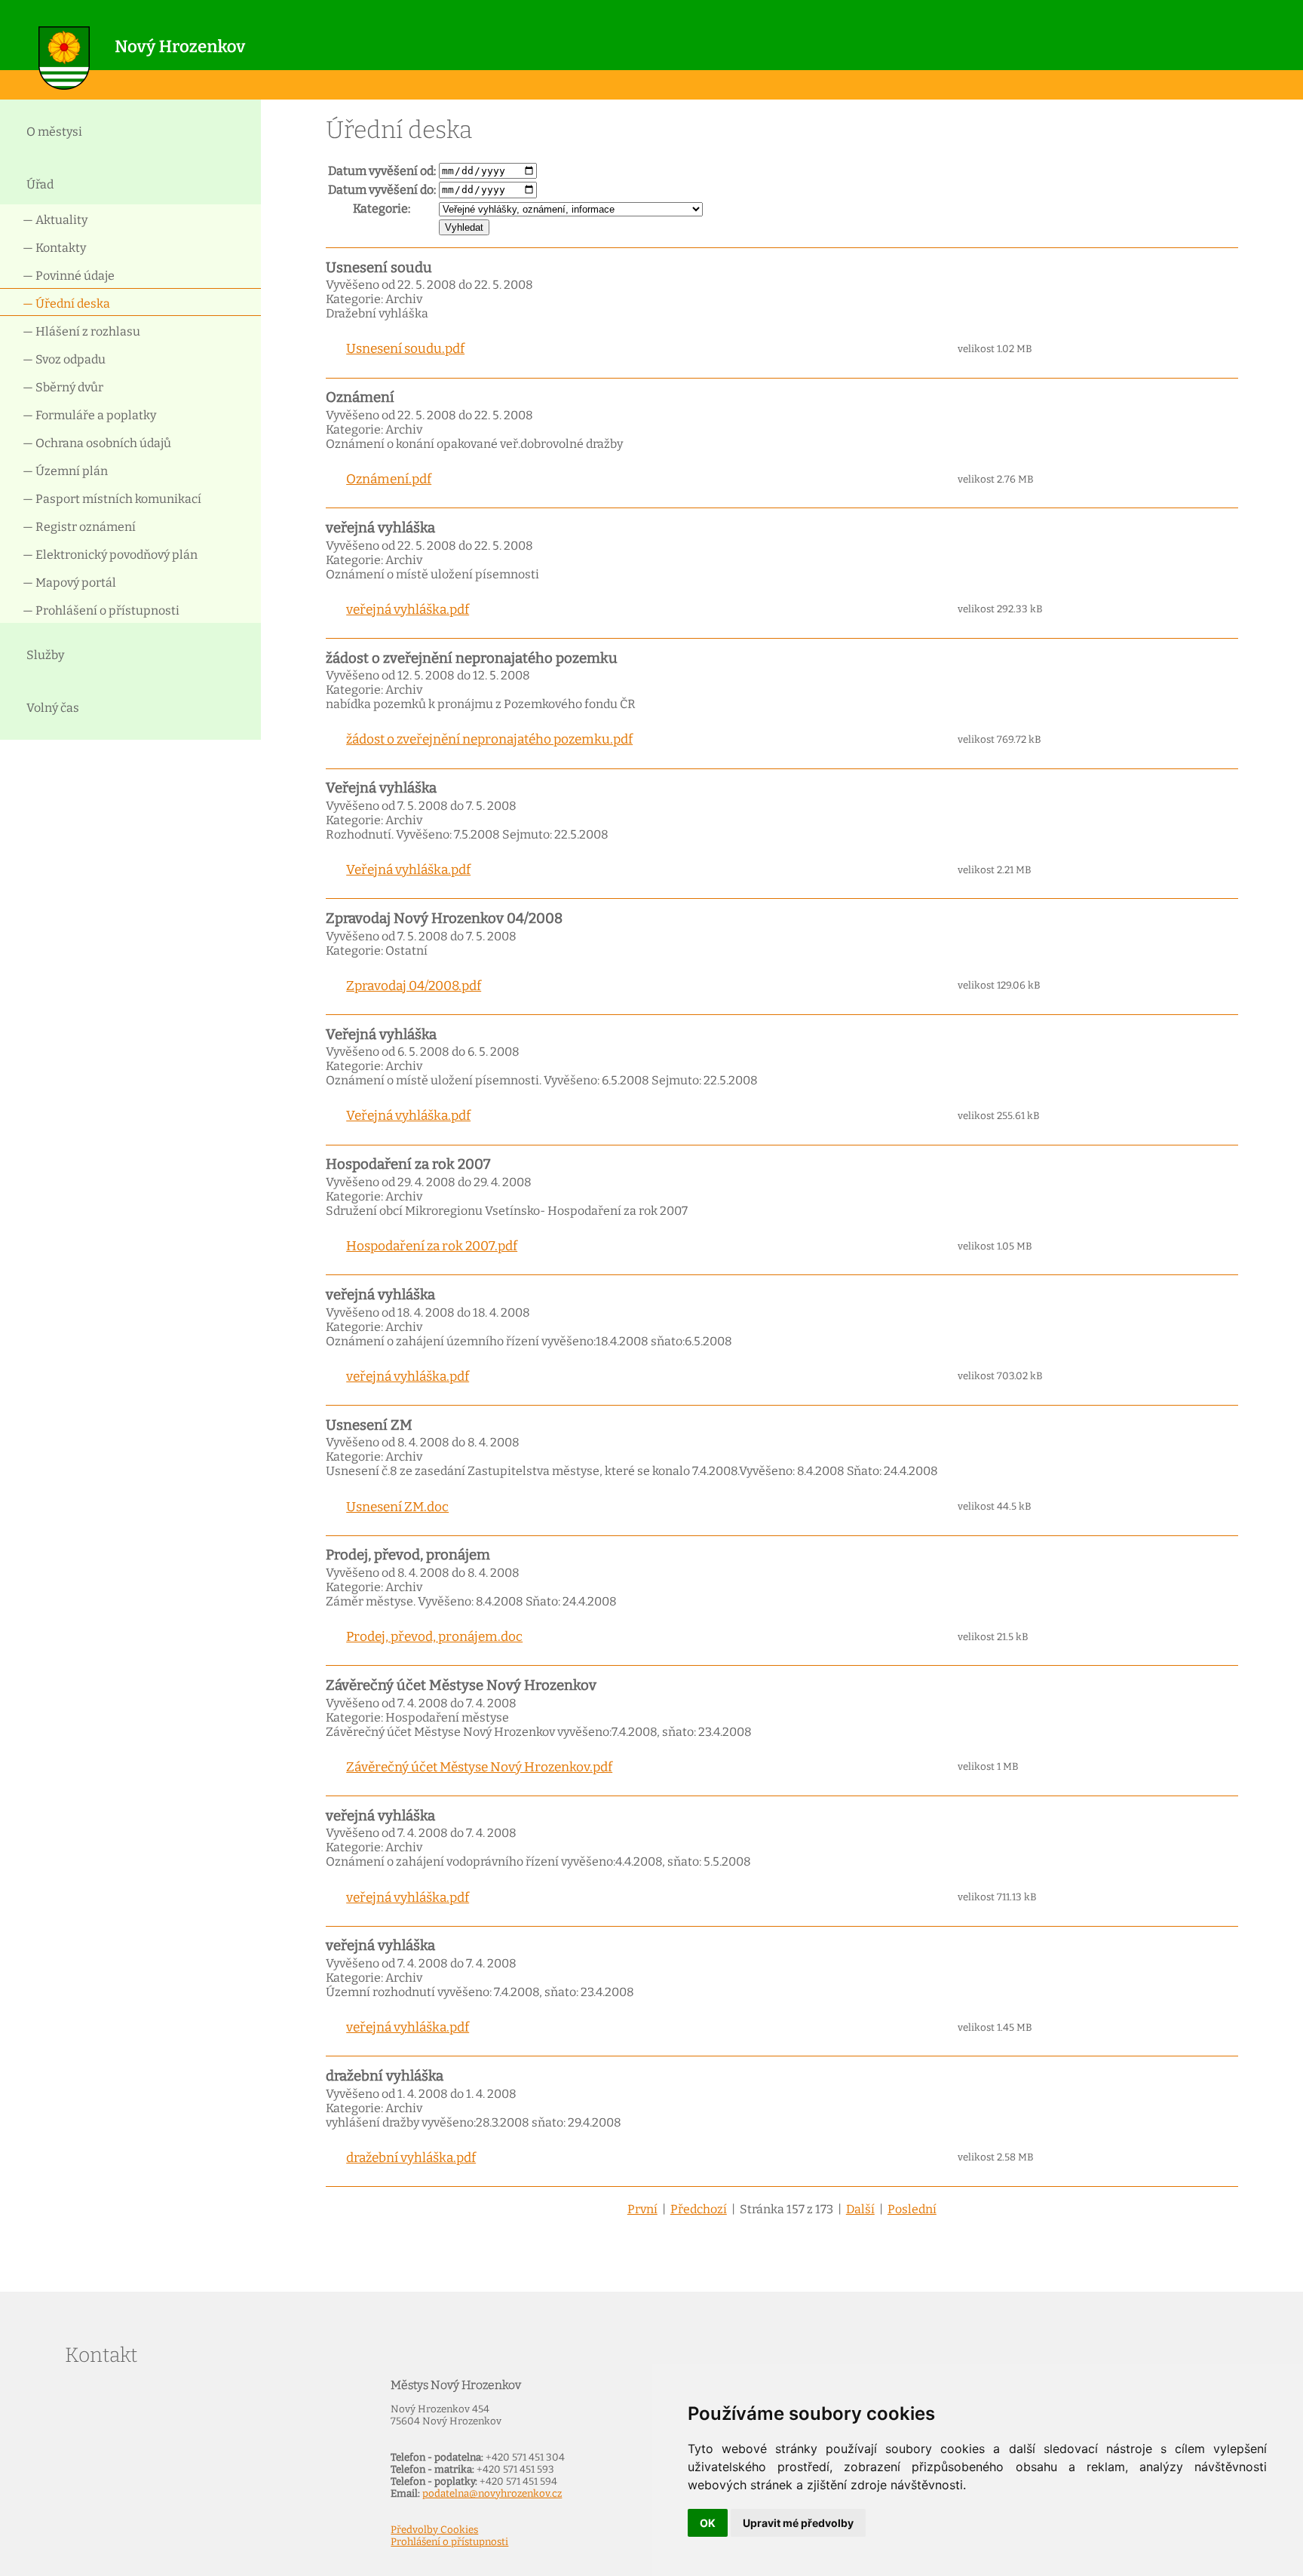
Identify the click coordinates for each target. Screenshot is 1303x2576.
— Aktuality (55, 220)
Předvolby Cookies (434, 2530)
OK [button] (708, 2523)
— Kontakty (54, 248)
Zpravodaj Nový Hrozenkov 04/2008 (444, 918)
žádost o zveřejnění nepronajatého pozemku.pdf (489, 739)
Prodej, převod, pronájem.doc (434, 1637)
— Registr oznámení (79, 527)
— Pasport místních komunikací (112, 499)
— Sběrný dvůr (63, 387)
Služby (45, 655)
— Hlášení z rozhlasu (81, 331)
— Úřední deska (66, 304)
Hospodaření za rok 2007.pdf (432, 1246)
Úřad (40, 184)
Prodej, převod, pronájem (408, 1555)
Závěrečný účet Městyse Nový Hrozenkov (461, 1685)
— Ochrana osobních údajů (97, 443)
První (642, 2209)
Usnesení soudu (379, 268)
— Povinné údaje (69, 276)
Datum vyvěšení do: (382, 190)
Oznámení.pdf (389, 479)
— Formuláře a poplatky (89, 415)
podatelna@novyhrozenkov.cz (492, 2494)
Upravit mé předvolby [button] (798, 2523)
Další (860, 2209)
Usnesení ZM (369, 1425)
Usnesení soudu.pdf (405, 349)
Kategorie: (382, 209)
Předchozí (699, 2209)
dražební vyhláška (385, 2076)
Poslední (912, 2209)
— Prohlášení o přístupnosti (101, 610)
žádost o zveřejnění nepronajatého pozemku (472, 658)
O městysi (54, 132)
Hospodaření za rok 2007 (408, 1164)
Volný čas (53, 708)
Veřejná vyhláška (381, 788)
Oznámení (360, 397)
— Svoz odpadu (64, 359)
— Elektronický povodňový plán (110, 555)
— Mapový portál (69, 583)
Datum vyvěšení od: (382, 171)
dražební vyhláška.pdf (411, 2158)
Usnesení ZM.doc (397, 1507)
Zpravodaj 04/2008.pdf (414, 986)
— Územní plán (65, 471)
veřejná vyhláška (380, 528)
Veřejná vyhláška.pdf (408, 870)
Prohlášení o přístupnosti (449, 2542)
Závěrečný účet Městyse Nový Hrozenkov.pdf (479, 1767)
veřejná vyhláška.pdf (408, 610)
